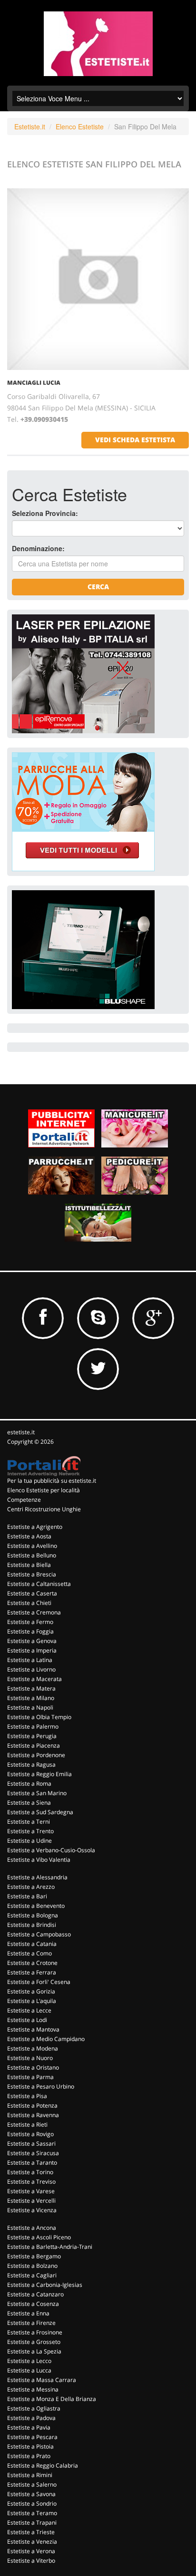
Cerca (98, 587)
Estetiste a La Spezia (34, 2351)
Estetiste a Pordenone (36, 1755)
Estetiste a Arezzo (31, 1887)
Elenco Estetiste (80, 126)
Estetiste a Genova (32, 1641)
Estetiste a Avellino (32, 1546)
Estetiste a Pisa (27, 2096)
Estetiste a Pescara (32, 2437)
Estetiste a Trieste (31, 2532)
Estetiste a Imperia (32, 1650)
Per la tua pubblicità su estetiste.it (52, 1481)
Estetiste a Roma (29, 1784)
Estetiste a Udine (29, 1841)
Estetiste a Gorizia (31, 1991)
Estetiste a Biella (29, 1565)
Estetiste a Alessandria (37, 1877)
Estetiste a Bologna (33, 1915)
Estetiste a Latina (30, 1660)
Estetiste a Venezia (32, 2542)
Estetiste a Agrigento (35, 1527)
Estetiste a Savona (31, 2494)
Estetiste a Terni (29, 1822)
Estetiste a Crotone (32, 1963)
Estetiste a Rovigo (30, 2134)
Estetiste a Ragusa (31, 1764)
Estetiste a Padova (31, 2418)
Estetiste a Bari (27, 1896)
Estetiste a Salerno (32, 2484)
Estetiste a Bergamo (34, 2256)
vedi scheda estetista (135, 440)
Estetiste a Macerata (34, 1679)
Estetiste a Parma (30, 2077)
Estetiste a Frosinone (35, 2332)
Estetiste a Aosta (29, 1536)
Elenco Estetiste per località (44, 1490)
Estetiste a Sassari (31, 2143)
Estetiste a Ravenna (33, 2115)
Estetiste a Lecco (29, 2361)
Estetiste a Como (29, 1953)
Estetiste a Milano (31, 1698)
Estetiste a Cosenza (33, 2304)
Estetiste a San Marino (37, 1793)
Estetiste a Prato (29, 2456)
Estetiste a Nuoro (30, 2058)
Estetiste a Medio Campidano (46, 2039)
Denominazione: (38, 548)
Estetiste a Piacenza (34, 1745)
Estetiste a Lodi (27, 2020)
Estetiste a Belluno (32, 1555)
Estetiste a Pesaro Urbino (41, 2086)
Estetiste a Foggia (30, 1631)
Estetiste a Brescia (32, 1574)
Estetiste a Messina (33, 2389)
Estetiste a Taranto (32, 2163)
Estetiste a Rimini (30, 2475)
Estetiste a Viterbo (31, 2561)
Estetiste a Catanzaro (35, 2294)
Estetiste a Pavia (29, 2427)
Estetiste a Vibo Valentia (39, 1860)
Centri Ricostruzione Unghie (44, 1509)
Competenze (24, 1500)
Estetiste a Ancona (32, 2228)
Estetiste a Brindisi (32, 1925)
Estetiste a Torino (30, 2172)
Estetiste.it (30, 126)
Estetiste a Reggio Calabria (43, 2465)
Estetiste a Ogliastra (34, 2408)
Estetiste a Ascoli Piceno (39, 2237)
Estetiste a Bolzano (32, 2266)
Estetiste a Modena (33, 2048)
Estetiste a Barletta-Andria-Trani (50, 2247)
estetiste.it (21, 1432)
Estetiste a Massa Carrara (42, 2380)
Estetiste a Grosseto (34, 2342)
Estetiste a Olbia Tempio (39, 1717)
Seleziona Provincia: (45, 513)
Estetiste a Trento (30, 1831)
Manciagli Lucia (34, 383)
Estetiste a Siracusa (33, 2153)
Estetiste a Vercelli (31, 2201)
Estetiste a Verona (31, 2551)
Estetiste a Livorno (31, 1669)
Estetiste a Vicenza (32, 2210)
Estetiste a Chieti (29, 1603)
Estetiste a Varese (31, 2191)
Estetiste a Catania (32, 1944)
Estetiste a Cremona (34, 1612)
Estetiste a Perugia (32, 1736)
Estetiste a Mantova (33, 2029)
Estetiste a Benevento (36, 1906)
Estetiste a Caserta (32, 1593)
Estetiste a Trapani (32, 2523)
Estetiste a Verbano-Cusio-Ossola (51, 1850)
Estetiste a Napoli (30, 1707)
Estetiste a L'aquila (32, 2001)
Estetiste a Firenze (31, 2323)
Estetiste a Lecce (29, 2010)
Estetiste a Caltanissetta (39, 1584)
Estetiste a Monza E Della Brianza (52, 2399)
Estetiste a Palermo (33, 1726)
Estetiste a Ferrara (32, 1972)
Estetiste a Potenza (32, 2105)
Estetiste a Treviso (31, 2182)
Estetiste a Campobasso (39, 1934)
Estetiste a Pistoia (30, 2446)
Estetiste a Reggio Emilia (39, 1774)
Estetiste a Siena (29, 1803)
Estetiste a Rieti (27, 2124)
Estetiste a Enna (28, 2313)
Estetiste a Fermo (30, 1622)
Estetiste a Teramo (32, 2513)
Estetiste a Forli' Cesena (39, 1982)
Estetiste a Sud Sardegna (40, 1812)
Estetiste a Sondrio (32, 2503)
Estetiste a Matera (31, 1688)
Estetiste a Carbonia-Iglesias (45, 2285)
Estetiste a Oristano (33, 2067)
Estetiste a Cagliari (32, 2275)
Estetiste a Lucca (29, 2370)
